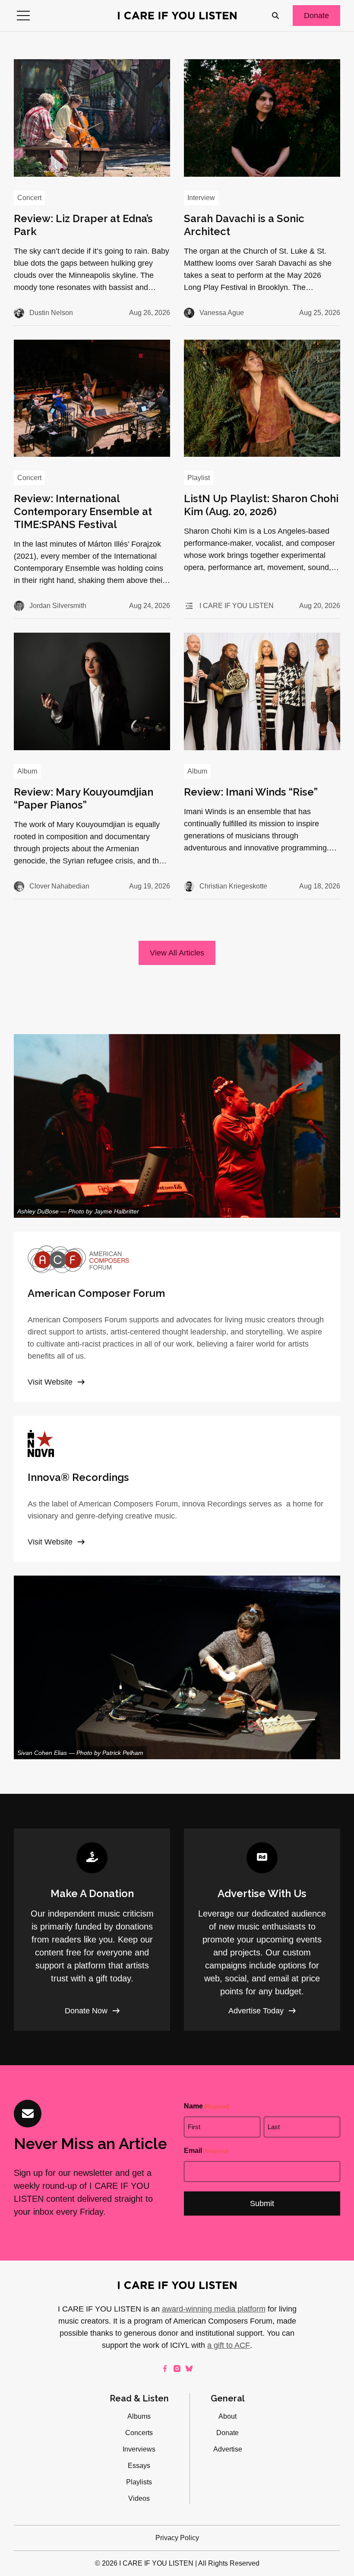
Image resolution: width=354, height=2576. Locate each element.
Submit (262, 2203)
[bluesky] (189, 2369)
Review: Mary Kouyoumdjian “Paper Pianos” (84, 798)
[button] (23, 16)
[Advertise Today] (262, 1930)
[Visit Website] (177, 1317)
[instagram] (177, 2369)
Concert (29, 198)
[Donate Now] (92, 1930)
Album (27, 771)
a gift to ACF (229, 2345)
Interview (201, 198)
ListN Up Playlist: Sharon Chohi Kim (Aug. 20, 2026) (261, 505)
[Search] (275, 16)
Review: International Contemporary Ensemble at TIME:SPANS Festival (83, 511)
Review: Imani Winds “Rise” (251, 792)
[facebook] (165, 2369)
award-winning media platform (214, 2309)
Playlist (199, 478)
